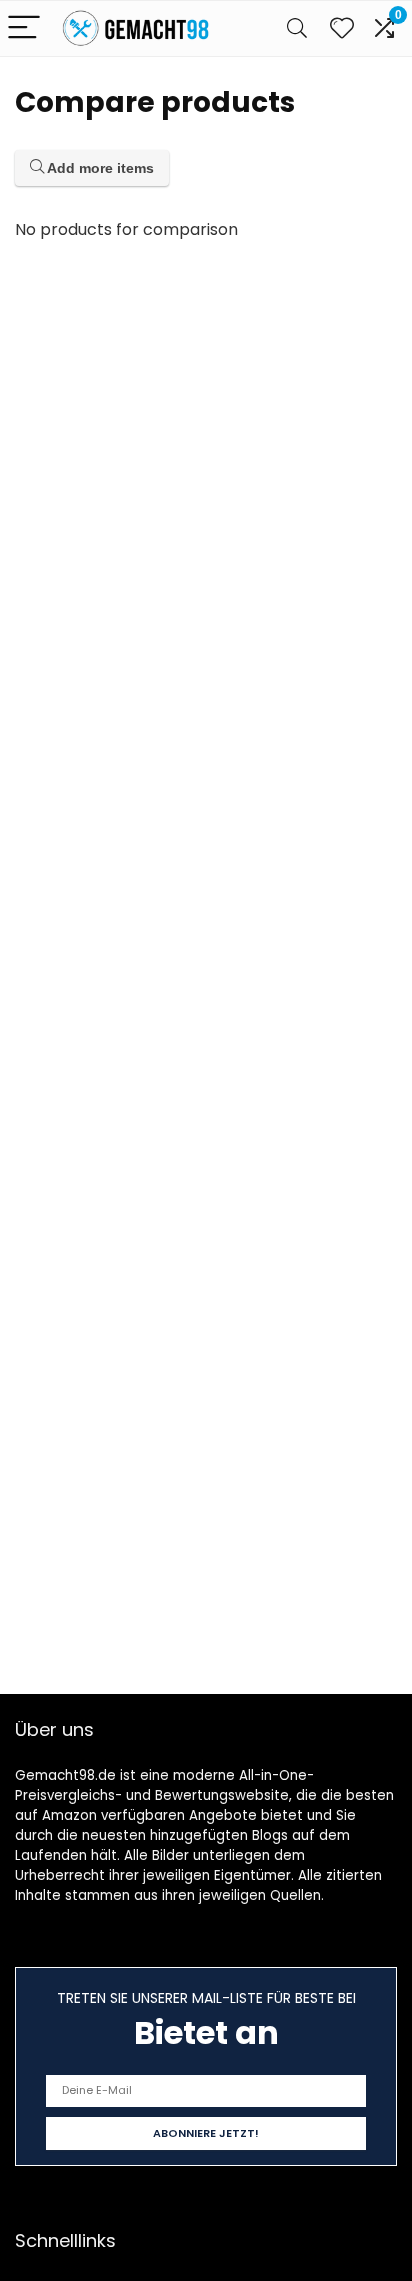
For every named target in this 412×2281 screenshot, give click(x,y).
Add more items (99, 168)
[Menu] (24, 28)
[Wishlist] (342, 28)
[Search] (297, 28)
